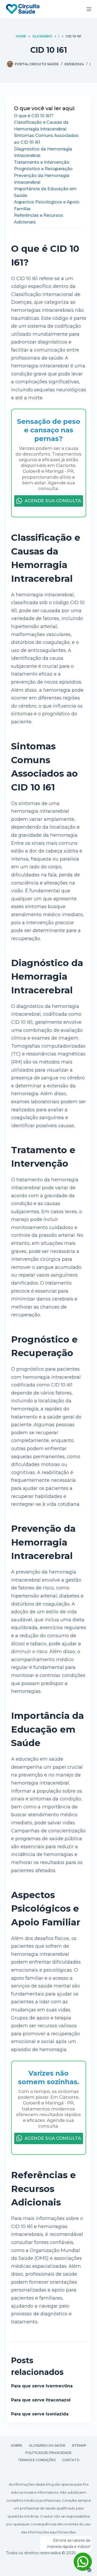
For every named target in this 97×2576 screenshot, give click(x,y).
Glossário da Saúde (47, 2445)
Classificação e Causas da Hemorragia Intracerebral (41, 126)
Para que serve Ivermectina (42, 2386)
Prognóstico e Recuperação (43, 169)
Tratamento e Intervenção (42, 162)
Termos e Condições (37, 2460)
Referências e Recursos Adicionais (39, 219)
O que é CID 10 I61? (34, 116)
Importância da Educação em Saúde (45, 192)
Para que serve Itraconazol (41, 2400)
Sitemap (79, 2445)
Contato (71, 2460)
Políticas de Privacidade (48, 2453)
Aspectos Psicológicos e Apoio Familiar (47, 205)
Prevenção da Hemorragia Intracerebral (42, 179)
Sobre (17, 2445)
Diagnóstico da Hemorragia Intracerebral (43, 152)
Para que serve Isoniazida (40, 2414)
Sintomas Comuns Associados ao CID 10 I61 (46, 139)
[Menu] (89, 9)
